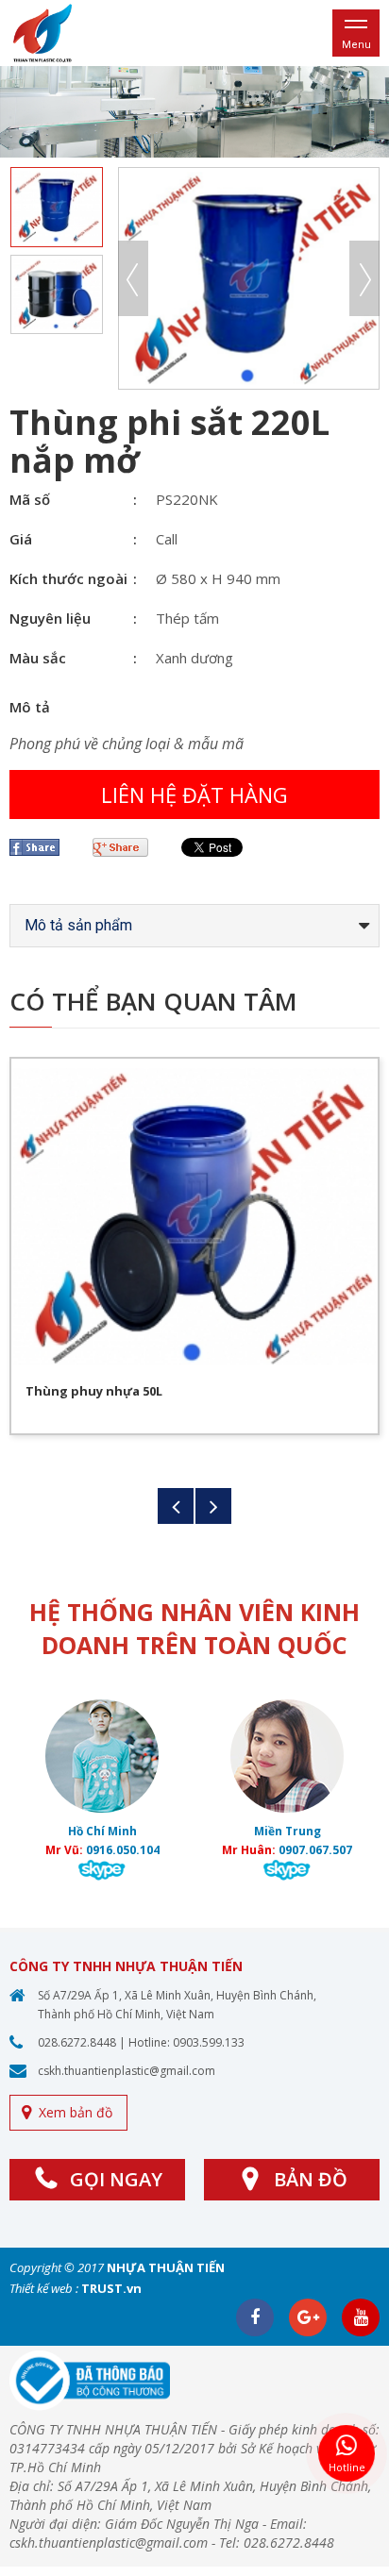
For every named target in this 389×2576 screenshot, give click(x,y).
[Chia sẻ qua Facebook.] (42, 847)
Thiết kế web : (44, 2288)
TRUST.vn (111, 2288)
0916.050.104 (123, 1850)
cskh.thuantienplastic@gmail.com (127, 2071)
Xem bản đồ (76, 2112)
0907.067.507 (315, 1850)
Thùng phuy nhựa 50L (94, 1391)
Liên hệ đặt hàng (194, 795)
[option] (194, 112)
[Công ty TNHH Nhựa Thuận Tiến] (42, 32)
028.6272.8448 (77, 2042)
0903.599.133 (209, 2042)
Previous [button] (133, 278)
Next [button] (364, 278)
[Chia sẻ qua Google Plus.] (127, 847)
